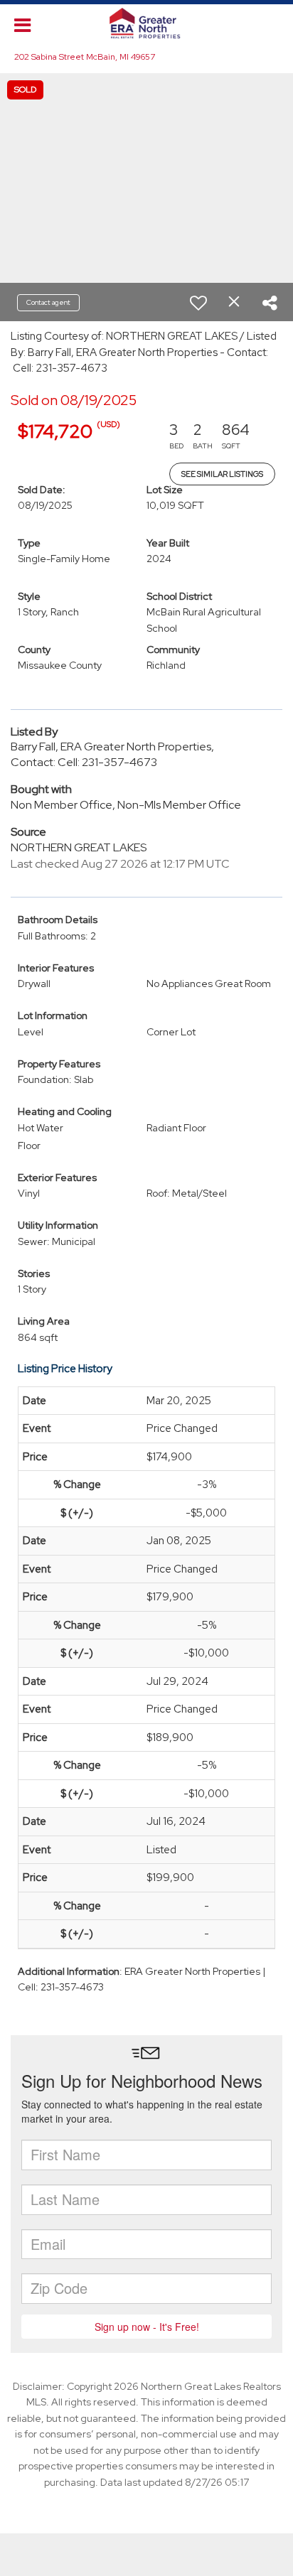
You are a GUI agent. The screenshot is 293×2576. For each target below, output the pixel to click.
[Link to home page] (146, 23)
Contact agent (48, 302)
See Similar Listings (222, 474)
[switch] (198, 303)
